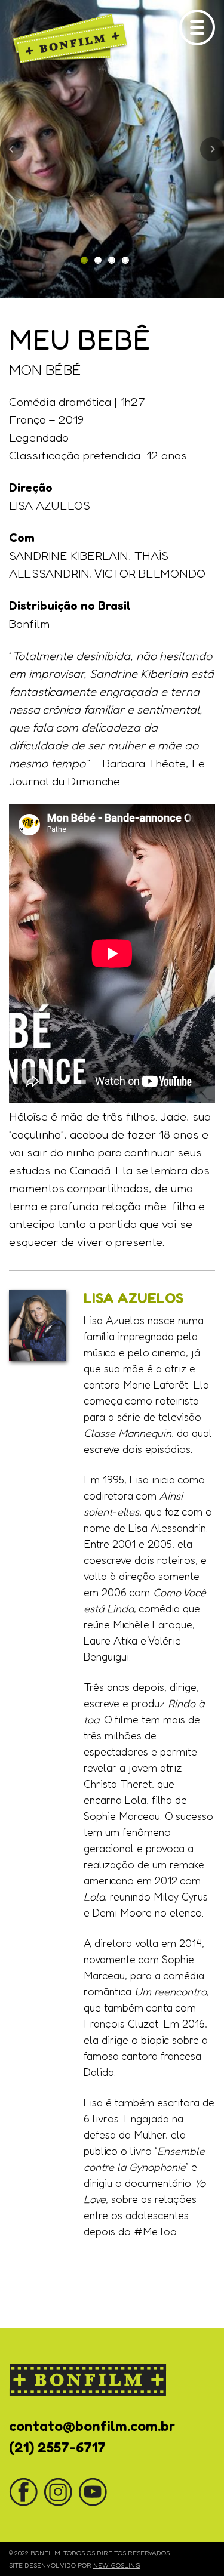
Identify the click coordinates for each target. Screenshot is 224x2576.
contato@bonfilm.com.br (92, 2426)
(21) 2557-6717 (57, 2447)
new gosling (117, 2565)
